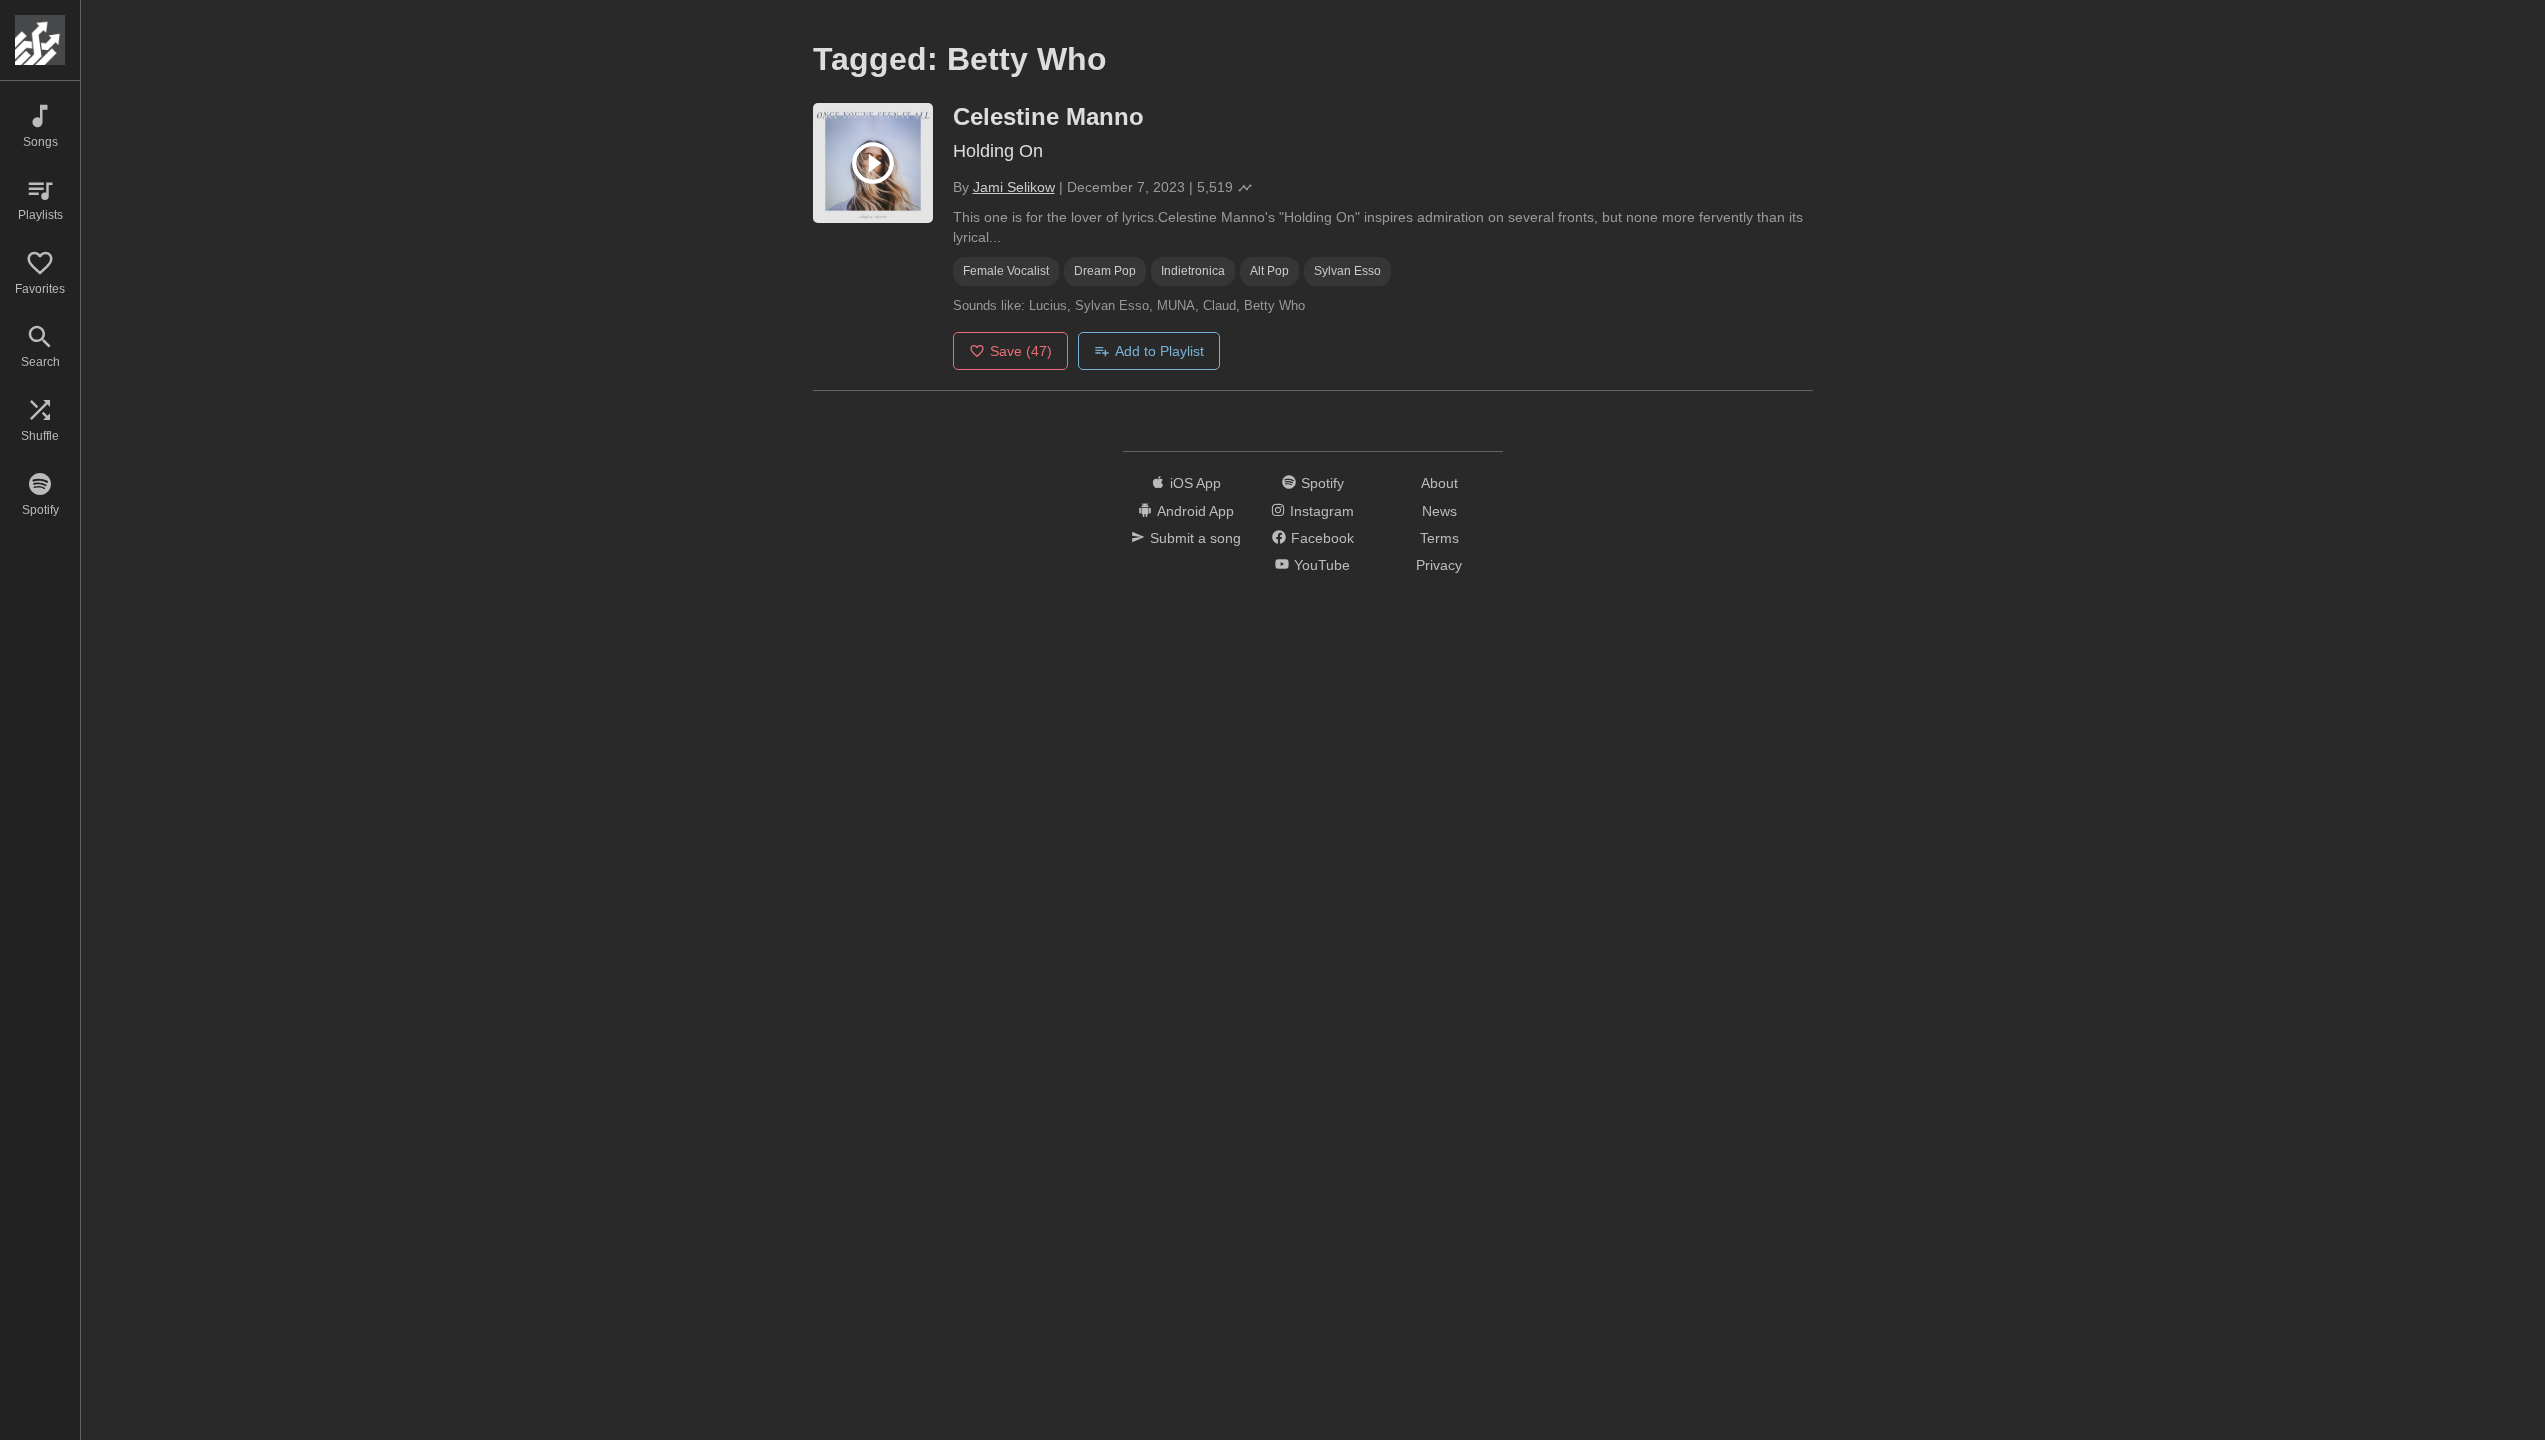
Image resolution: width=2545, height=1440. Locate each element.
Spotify (1322, 483)
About (1439, 483)
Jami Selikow (1014, 187)
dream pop (1105, 271)
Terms (1439, 538)
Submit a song (1195, 538)
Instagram (1322, 511)
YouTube (1322, 565)
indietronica (1193, 271)
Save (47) (1021, 351)
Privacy (1439, 565)
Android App (1195, 511)
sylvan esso (1347, 271)
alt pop (1269, 271)
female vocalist (1006, 271)
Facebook (1322, 538)
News (1439, 511)
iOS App (1195, 483)
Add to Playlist (1159, 351)
